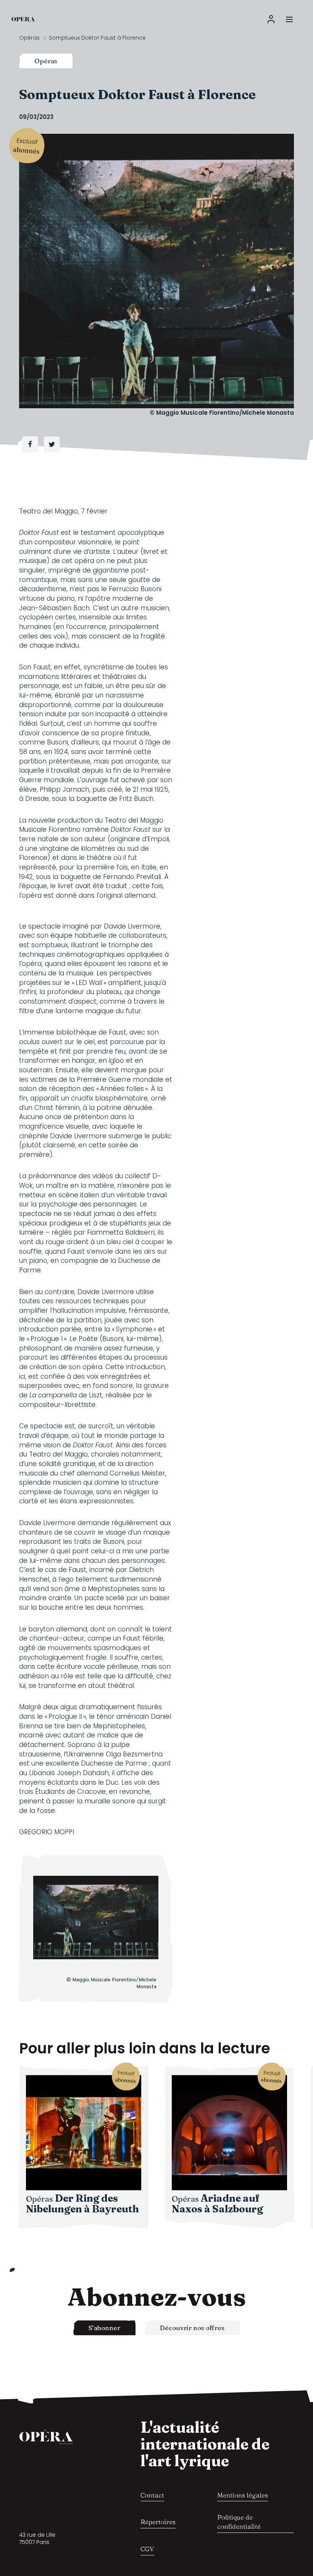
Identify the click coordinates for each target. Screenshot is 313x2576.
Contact (152, 2495)
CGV (147, 2549)
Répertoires (158, 2522)
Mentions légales (243, 2495)
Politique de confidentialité (239, 2522)
